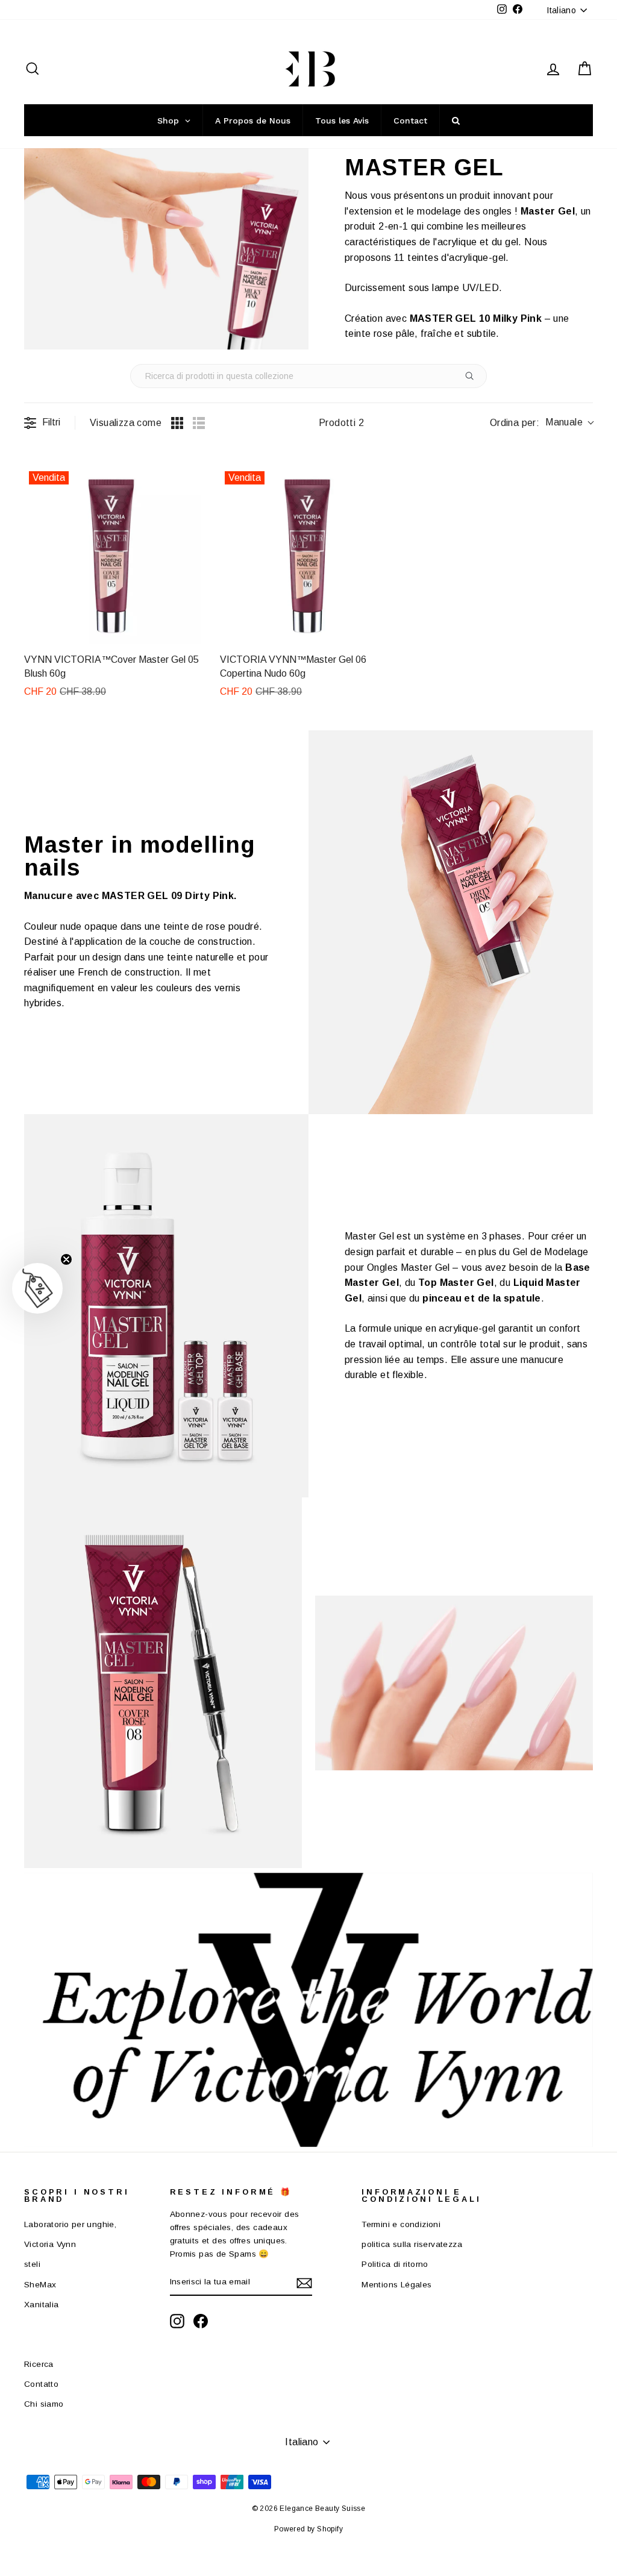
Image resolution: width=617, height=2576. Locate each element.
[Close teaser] (66, 1259)
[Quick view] (189, 631)
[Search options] (472, 376)
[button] (37, 1288)
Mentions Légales (396, 2285)
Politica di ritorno (395, 2264)
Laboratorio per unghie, (70, 2224)
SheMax (40, 2285)
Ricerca (39, 2364)
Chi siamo (44, 2404)
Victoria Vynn (50, 2244)
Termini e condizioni (401, 2224)
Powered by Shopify (308, 2529)
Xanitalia (42, 2305)
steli (32, 2264)
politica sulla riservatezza (412, 2244)
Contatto (41, 2384)
